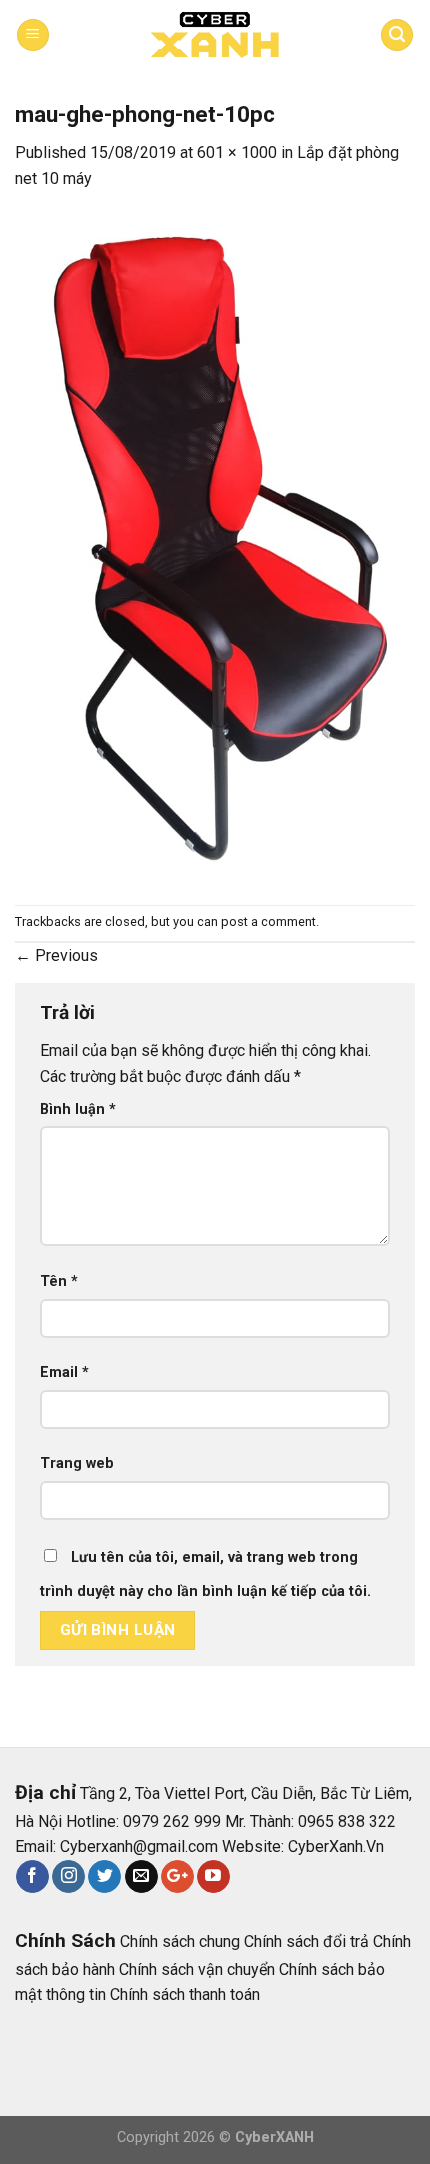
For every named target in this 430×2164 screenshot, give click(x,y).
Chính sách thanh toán (185, 1994)
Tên (59, 1281)
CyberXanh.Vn (336, 1846)
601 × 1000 (237, 152)
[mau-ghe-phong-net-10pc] (215, 547)
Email (64, 1372)
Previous (56, 955)
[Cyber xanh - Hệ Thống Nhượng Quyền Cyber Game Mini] (215, 35)
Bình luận (78, 1109)
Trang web (77, 1463)
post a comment (268, 921)
